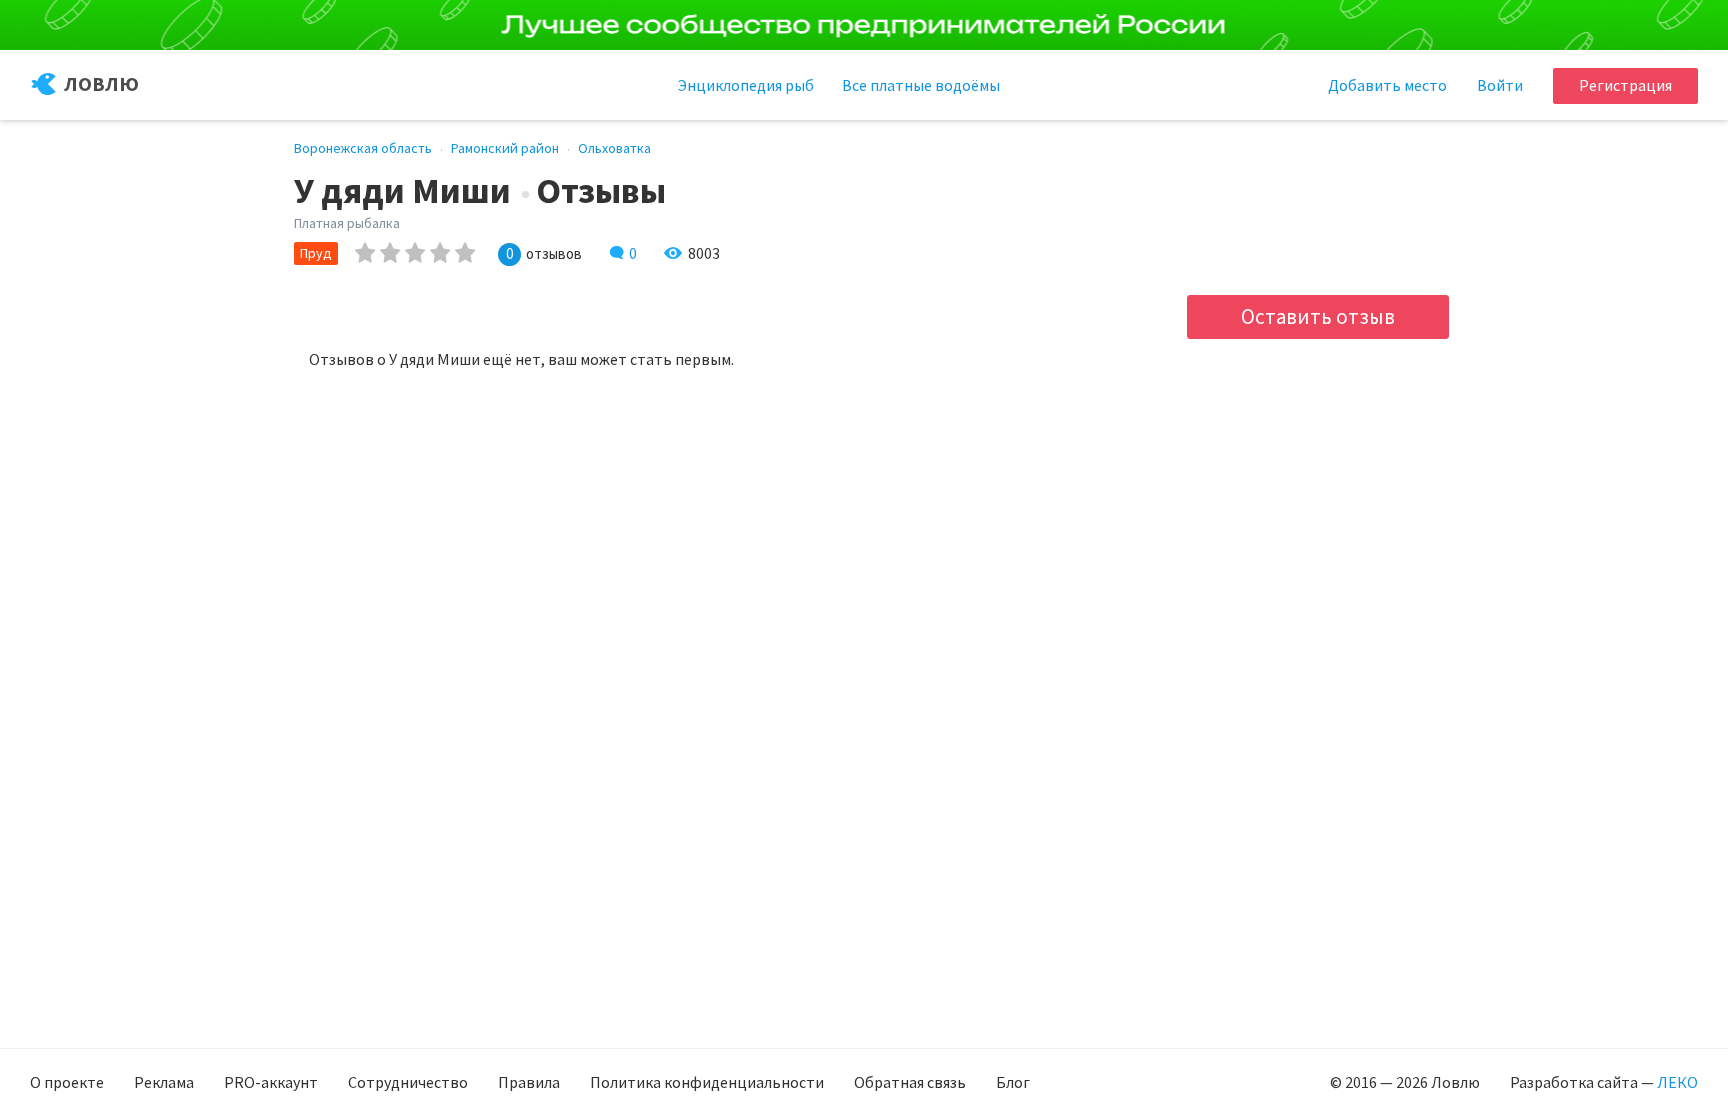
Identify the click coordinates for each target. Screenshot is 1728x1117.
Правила (529, 1082)
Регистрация (1625, 85)
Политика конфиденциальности (707, 1082)
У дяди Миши (402, 191)
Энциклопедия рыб (746, 85)
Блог (1013, 1082)
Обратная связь (910, 1082)
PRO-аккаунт (271, 1082)
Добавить (1387, 85)
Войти (1500, 85)
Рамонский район (505, 148)
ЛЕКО (1677, 1082)
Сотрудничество (408, 1082)
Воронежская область (363, 148)
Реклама (164, 1082)
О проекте (67, 1082)
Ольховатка (614, 148)
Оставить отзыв (1318, 316)
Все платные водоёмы (921, 85)
